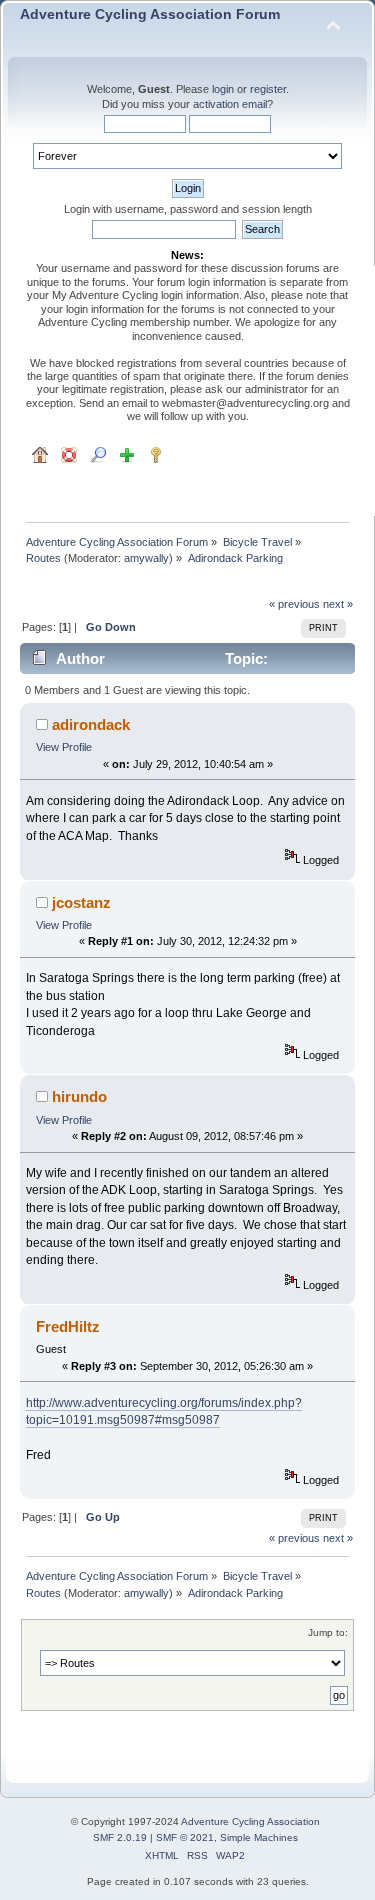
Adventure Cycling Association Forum (150, 14)
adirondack (91, 724)
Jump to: (328, 1632)
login (223, 89)
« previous (294, 604)
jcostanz (81, 902)
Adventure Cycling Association (250, 1821)
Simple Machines (259, 1837)
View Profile (64, 747)
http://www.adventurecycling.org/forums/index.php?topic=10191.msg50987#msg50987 (164, 1411)
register (268, 89)
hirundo (79, 1096)
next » (338, 604)
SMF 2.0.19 (120, 1837)
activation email (230, 104)
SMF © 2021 (185, 1837)
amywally (146, 558)
